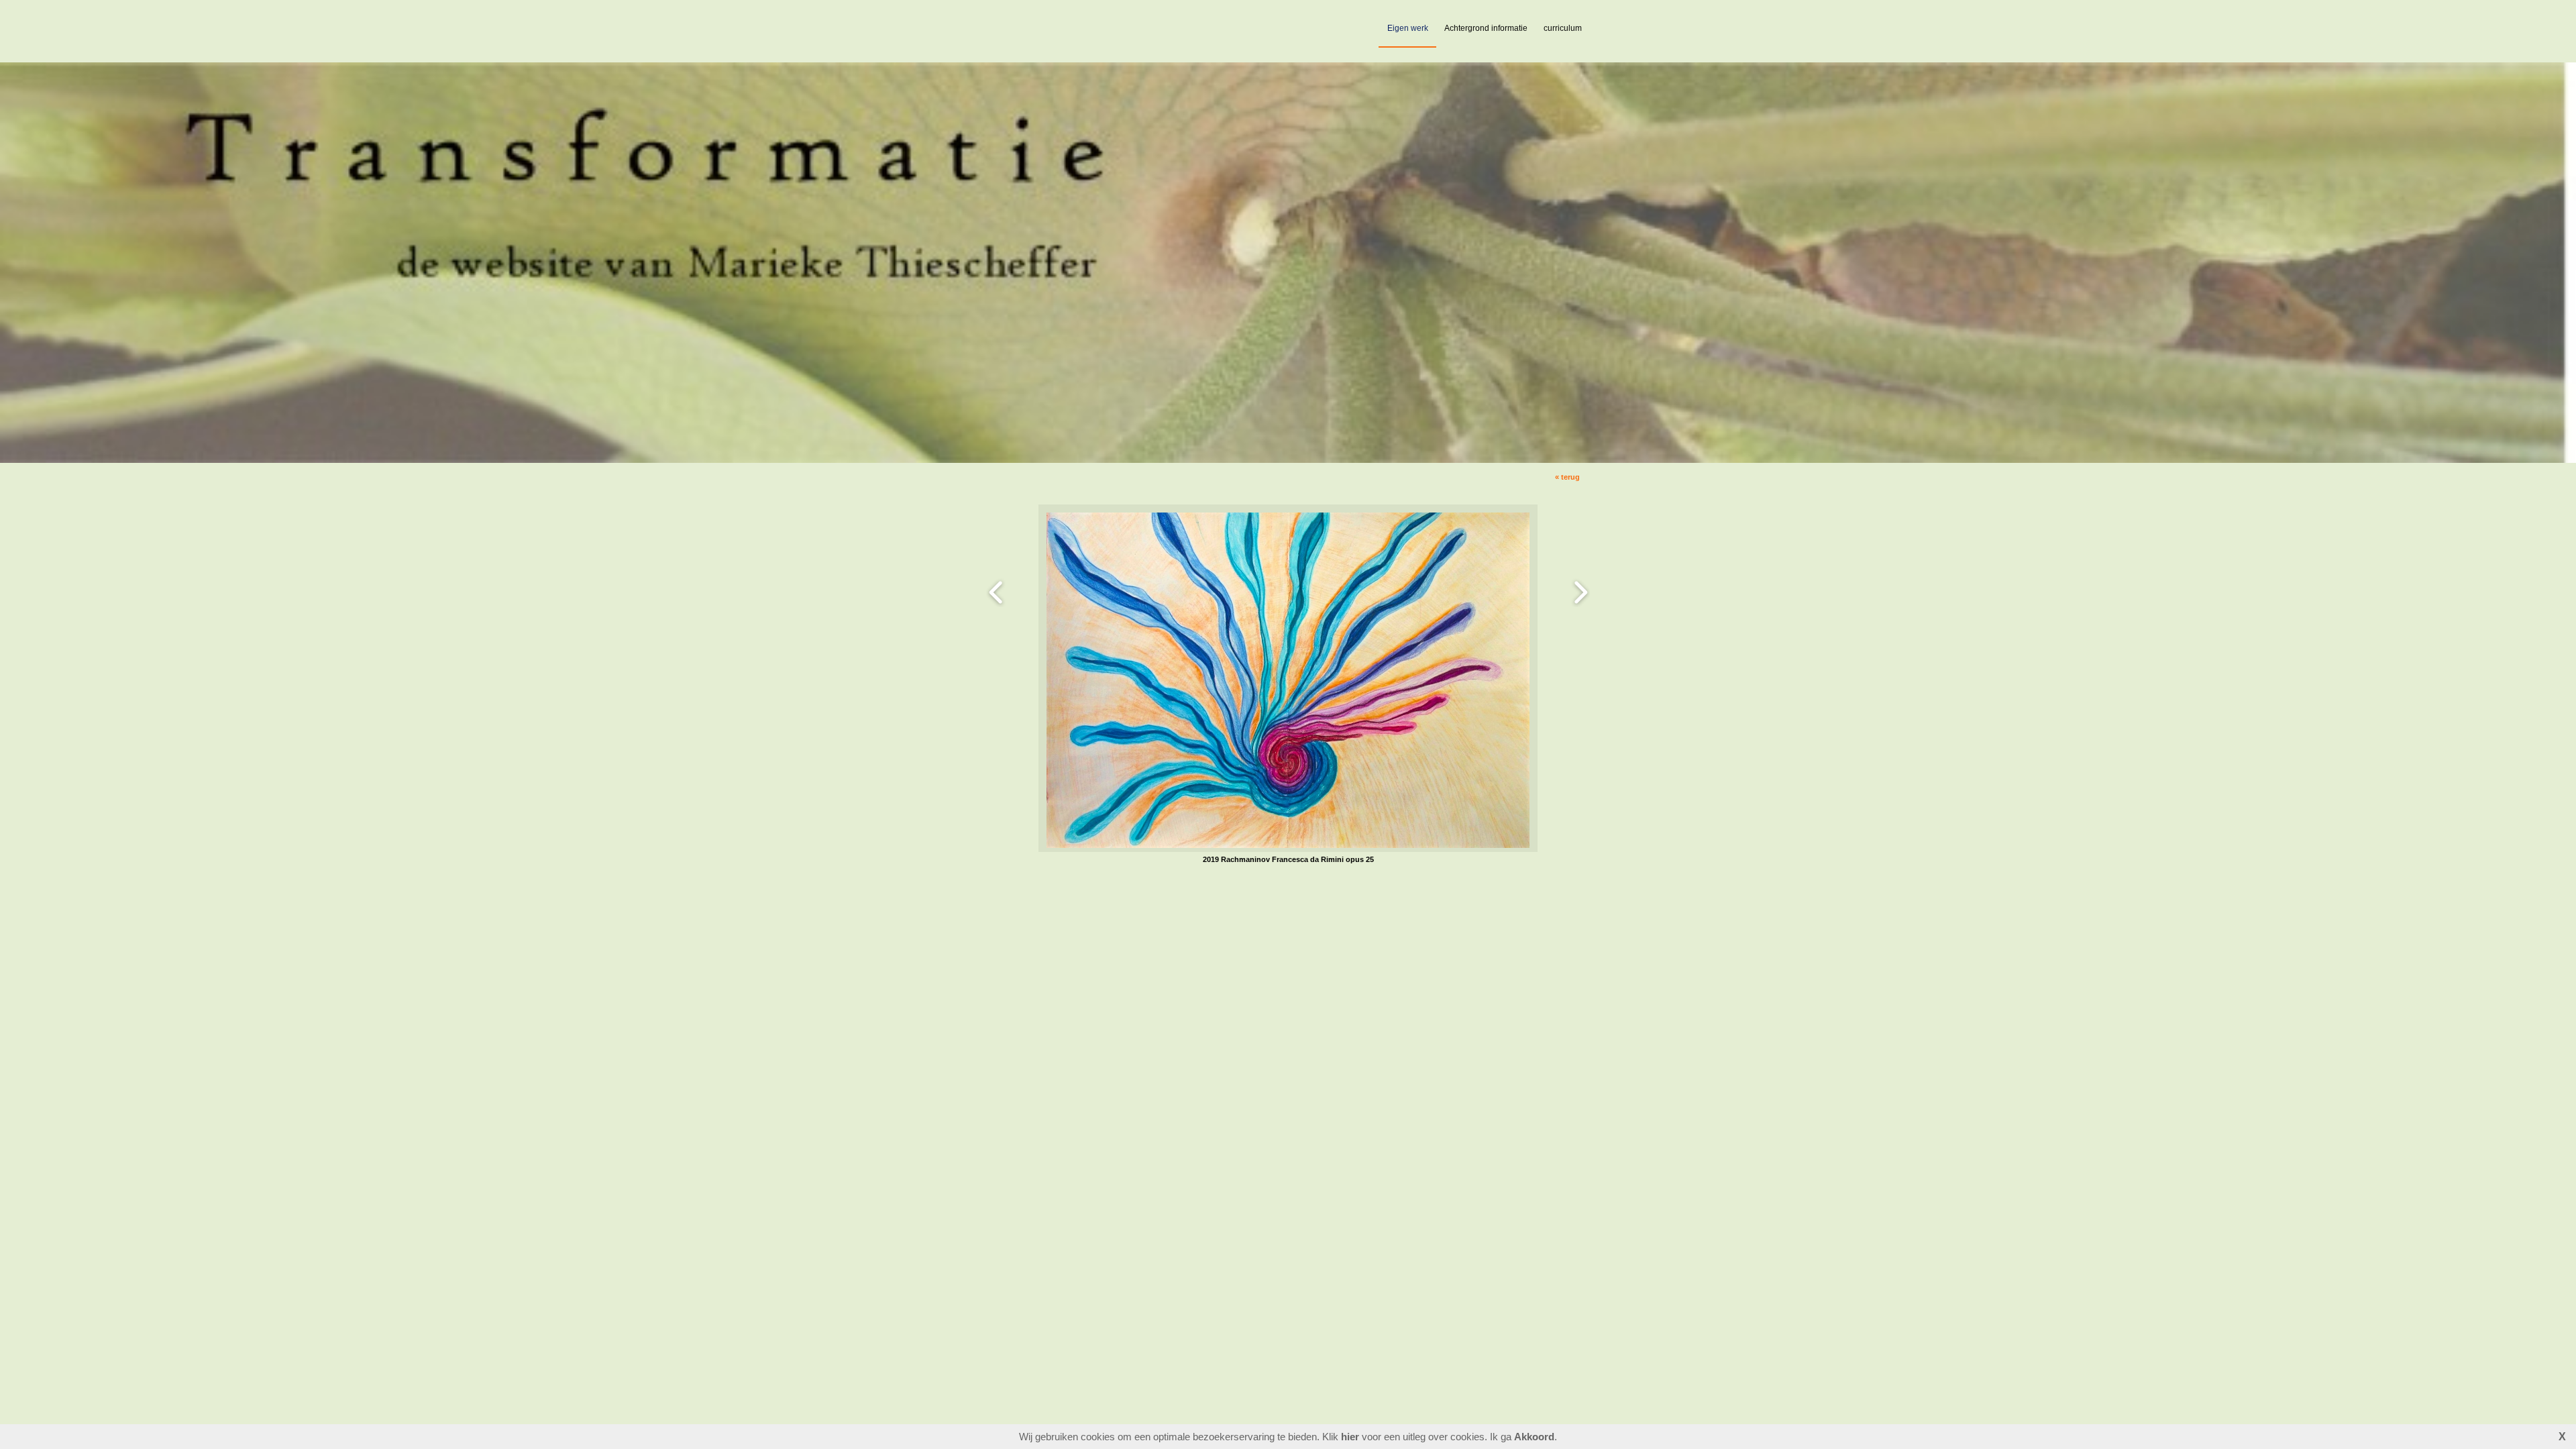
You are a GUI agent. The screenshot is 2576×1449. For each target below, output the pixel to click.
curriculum (1563, 28)
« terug (1567, 477)
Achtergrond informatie (1486, 28)
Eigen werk (1408, 28)
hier (1350, 1437)
